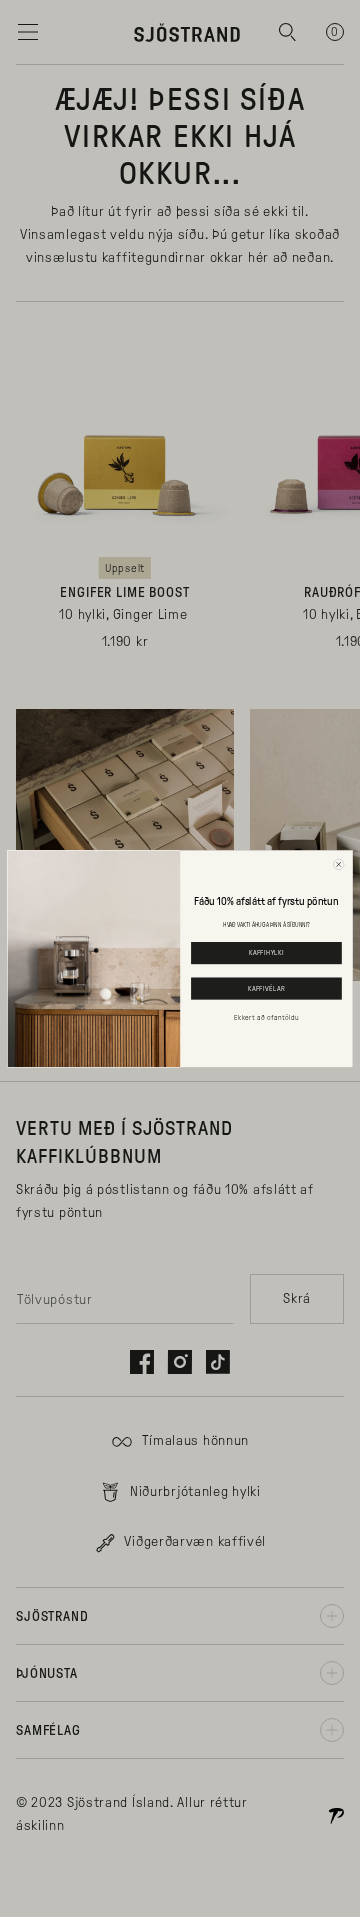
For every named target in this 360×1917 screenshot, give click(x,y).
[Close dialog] (338, 864)
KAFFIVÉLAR (266, 988)
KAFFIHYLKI (266, 953)
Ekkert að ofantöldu (266, 1017)
